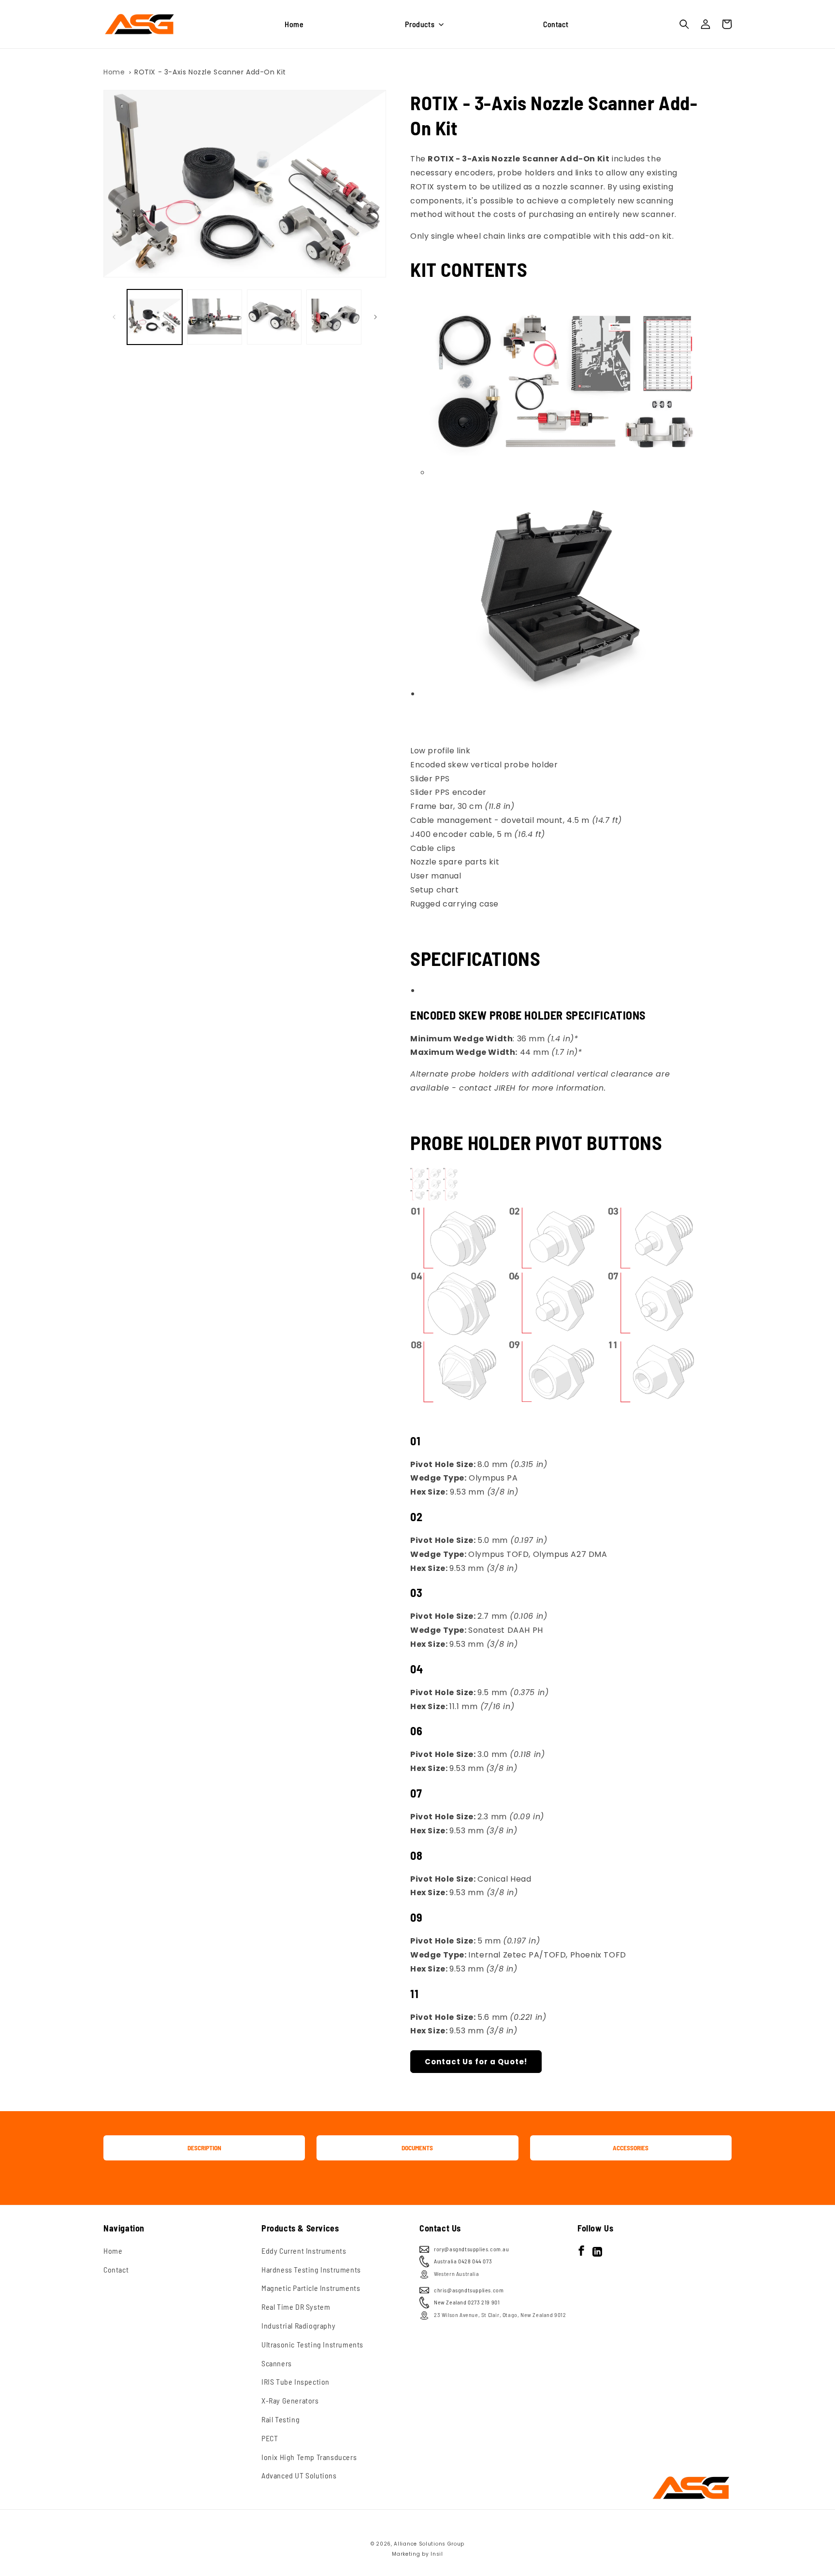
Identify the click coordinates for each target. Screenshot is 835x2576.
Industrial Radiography (298, 2325)
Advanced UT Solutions (299, 2475)
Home (114, 72)
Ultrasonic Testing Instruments (312, 2344)
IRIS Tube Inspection (295, 2382)
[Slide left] (114, 317)
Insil (437, 2554)
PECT (270, 2438)
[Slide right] (375, 317)
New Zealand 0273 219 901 (467, 2302)
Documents (417, 2148)
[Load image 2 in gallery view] (215, 317)
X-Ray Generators (290, 2400)
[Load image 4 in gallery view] (334, 317)
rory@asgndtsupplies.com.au (472, 2249)
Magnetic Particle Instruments (311, 2288)
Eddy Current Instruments (304, 2251)
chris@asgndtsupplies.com (469, 2290)
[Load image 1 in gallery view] (155, 317)
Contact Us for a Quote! (476, 2062)
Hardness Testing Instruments (311, 2269)
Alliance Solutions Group (429, 2544)
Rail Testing (281, 2419)
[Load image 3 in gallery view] (274, 317)
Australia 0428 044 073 (463, 2261)
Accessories (631, 2148)
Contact (116, 2269)
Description (204, 2148)
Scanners (277, 2363)
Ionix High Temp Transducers (309, 2457)
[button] (423, 24)
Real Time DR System (296, 2307)
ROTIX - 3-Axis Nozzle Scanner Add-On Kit (210, 72)
